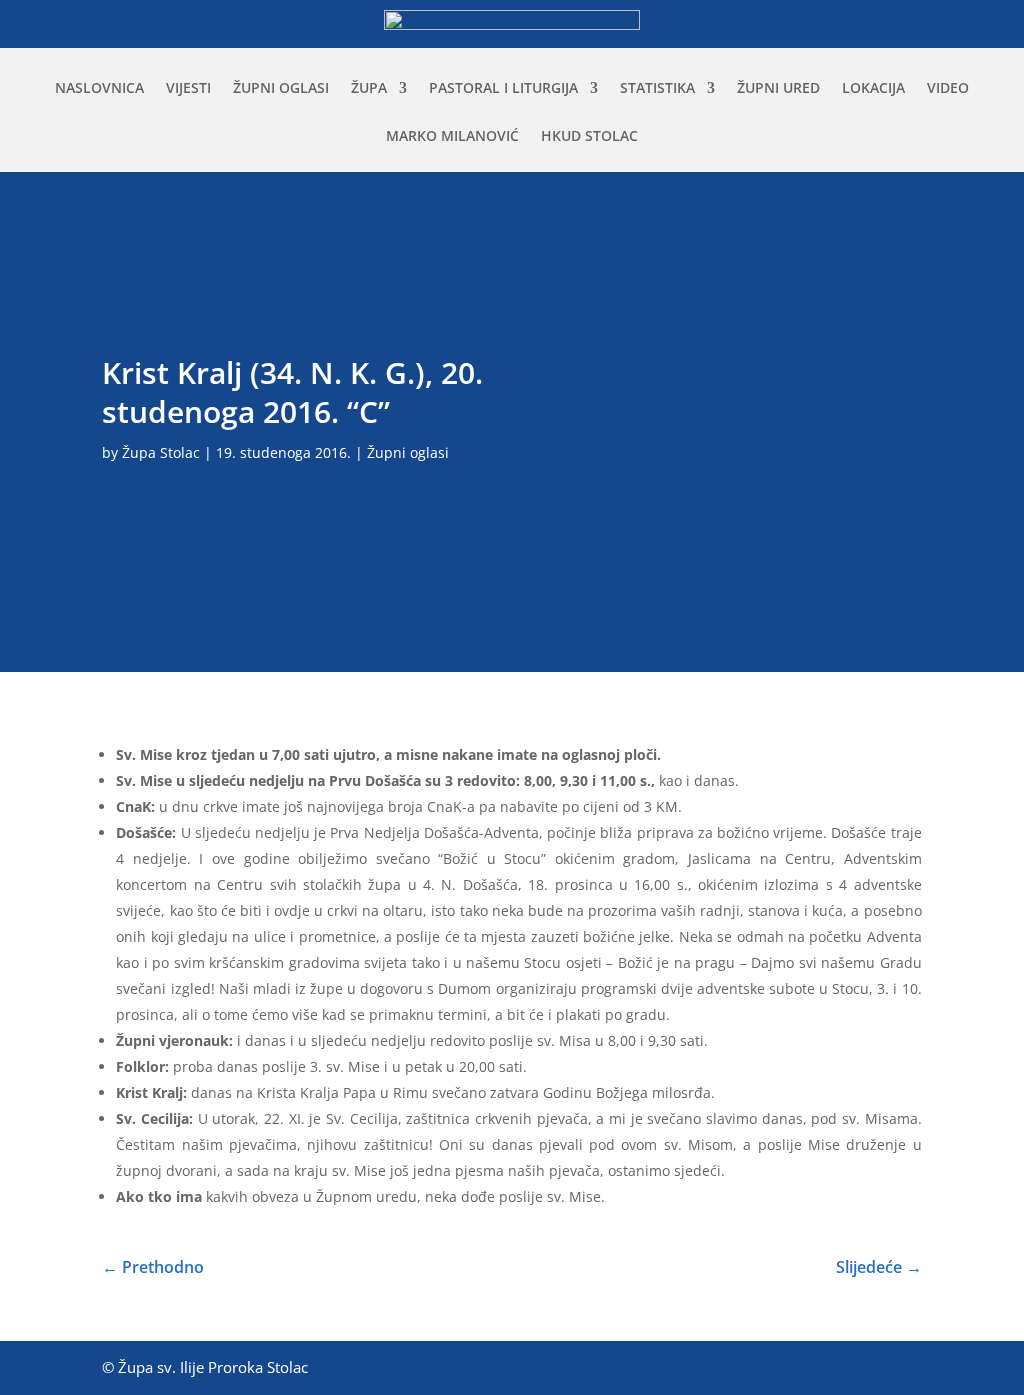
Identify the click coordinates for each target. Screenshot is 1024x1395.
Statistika (657, 89)
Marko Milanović (452, 137)
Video (948, 89)
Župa (369, 89)
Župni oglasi (281, 89)
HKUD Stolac (589, 137)
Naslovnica (99, 89)
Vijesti (188, 89)
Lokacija (873, 89)
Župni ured (778, 89)
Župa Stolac (161, 452)
